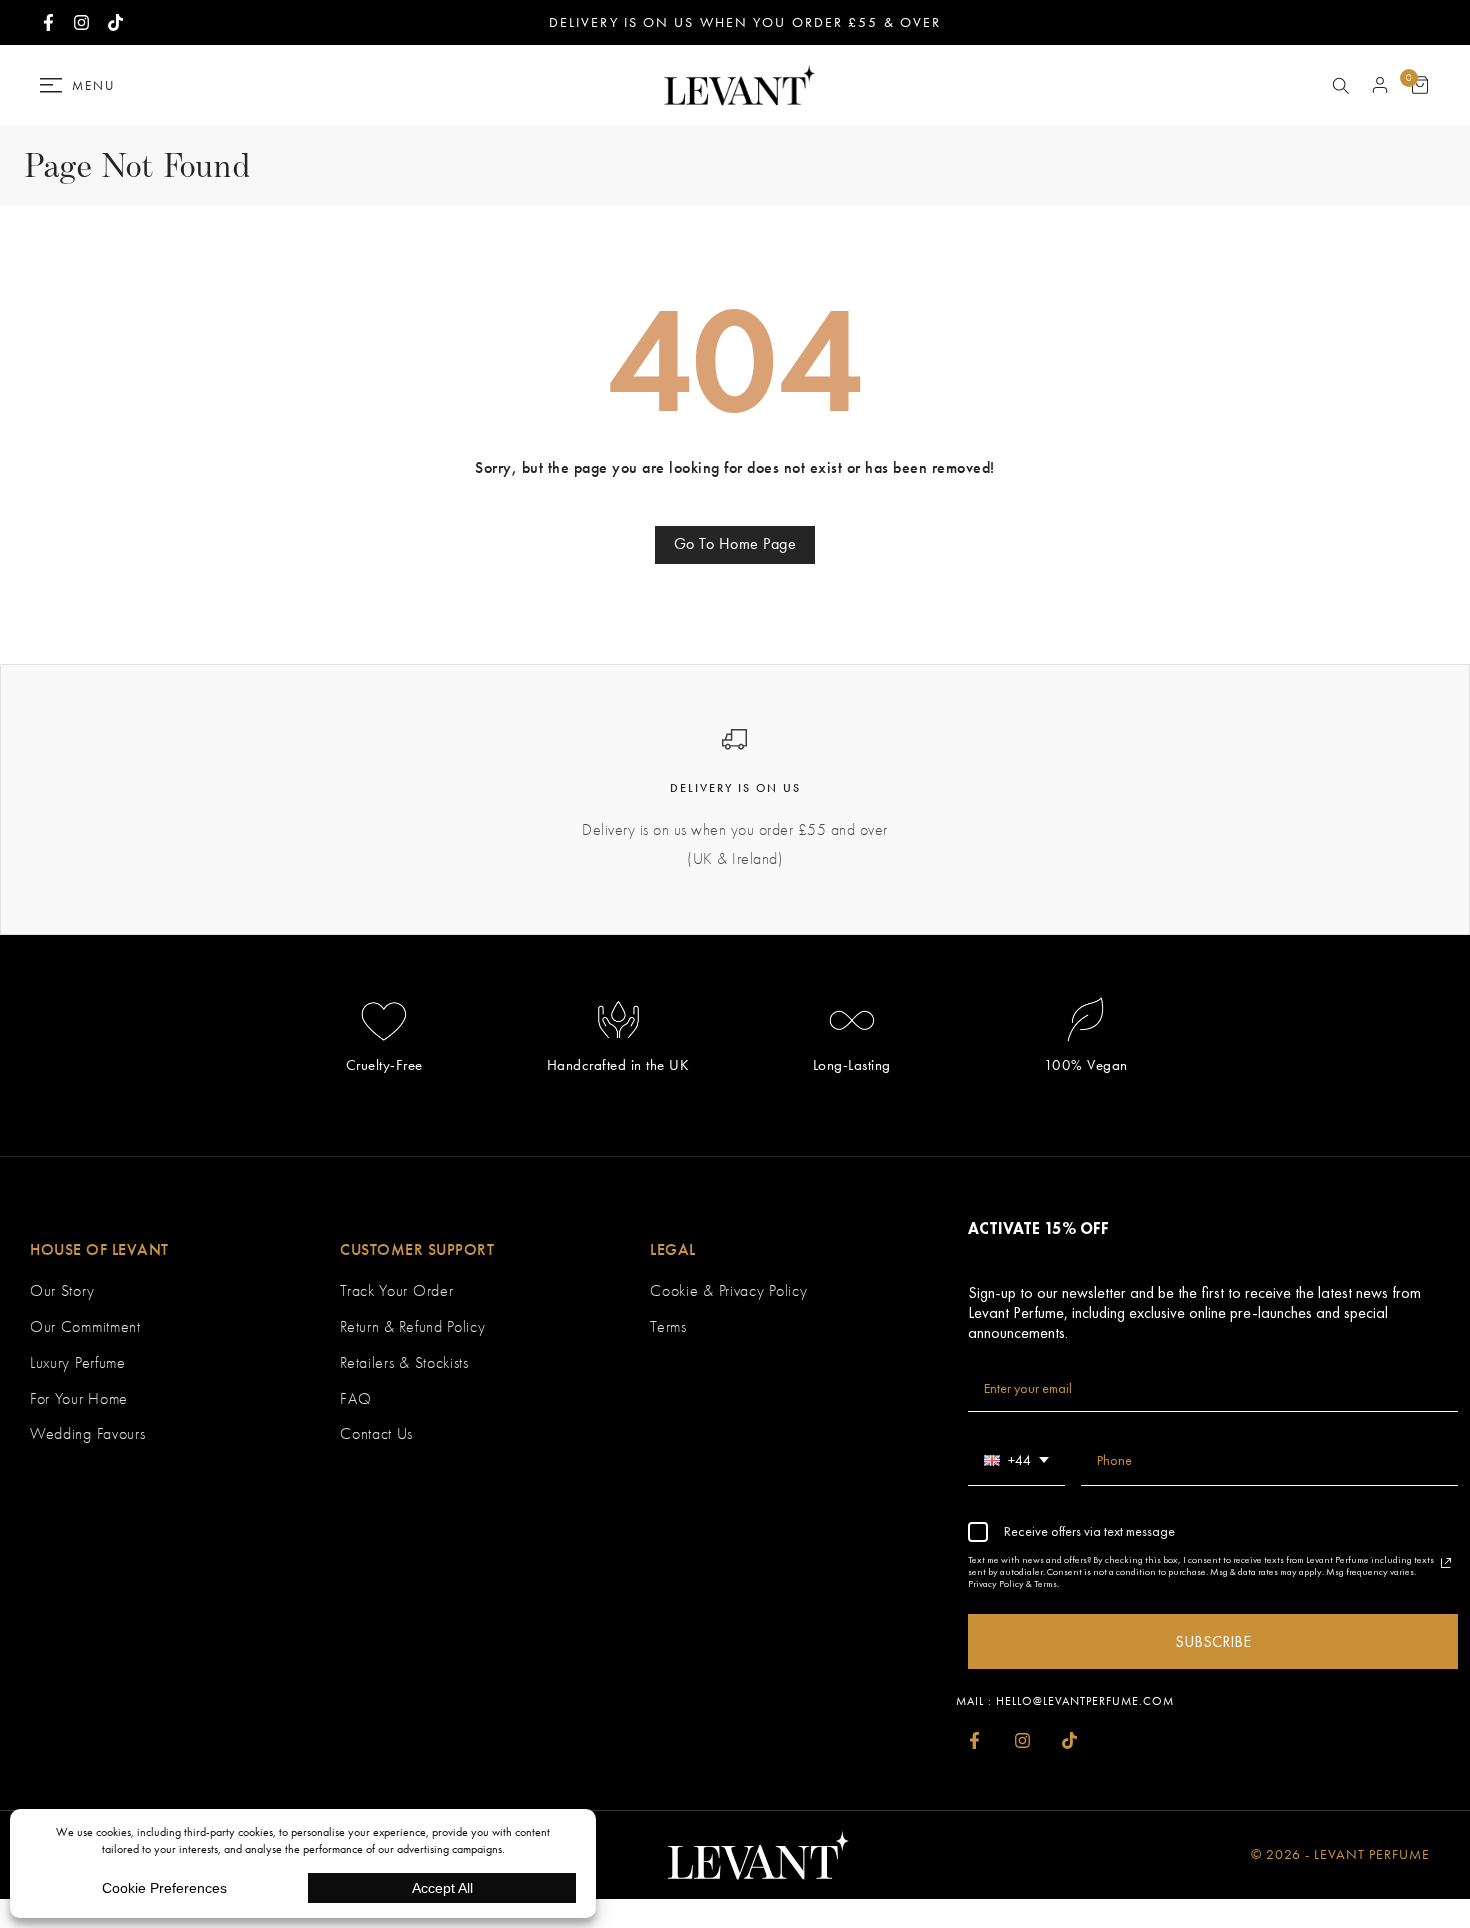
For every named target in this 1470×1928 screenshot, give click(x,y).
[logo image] (735, 83)
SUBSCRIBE (1213, 1641)
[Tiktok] (1069, 1740)
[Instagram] (1021, 1740)
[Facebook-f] (974, 1740)
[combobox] (1016, 1461)
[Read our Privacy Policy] (1446, 1563)
